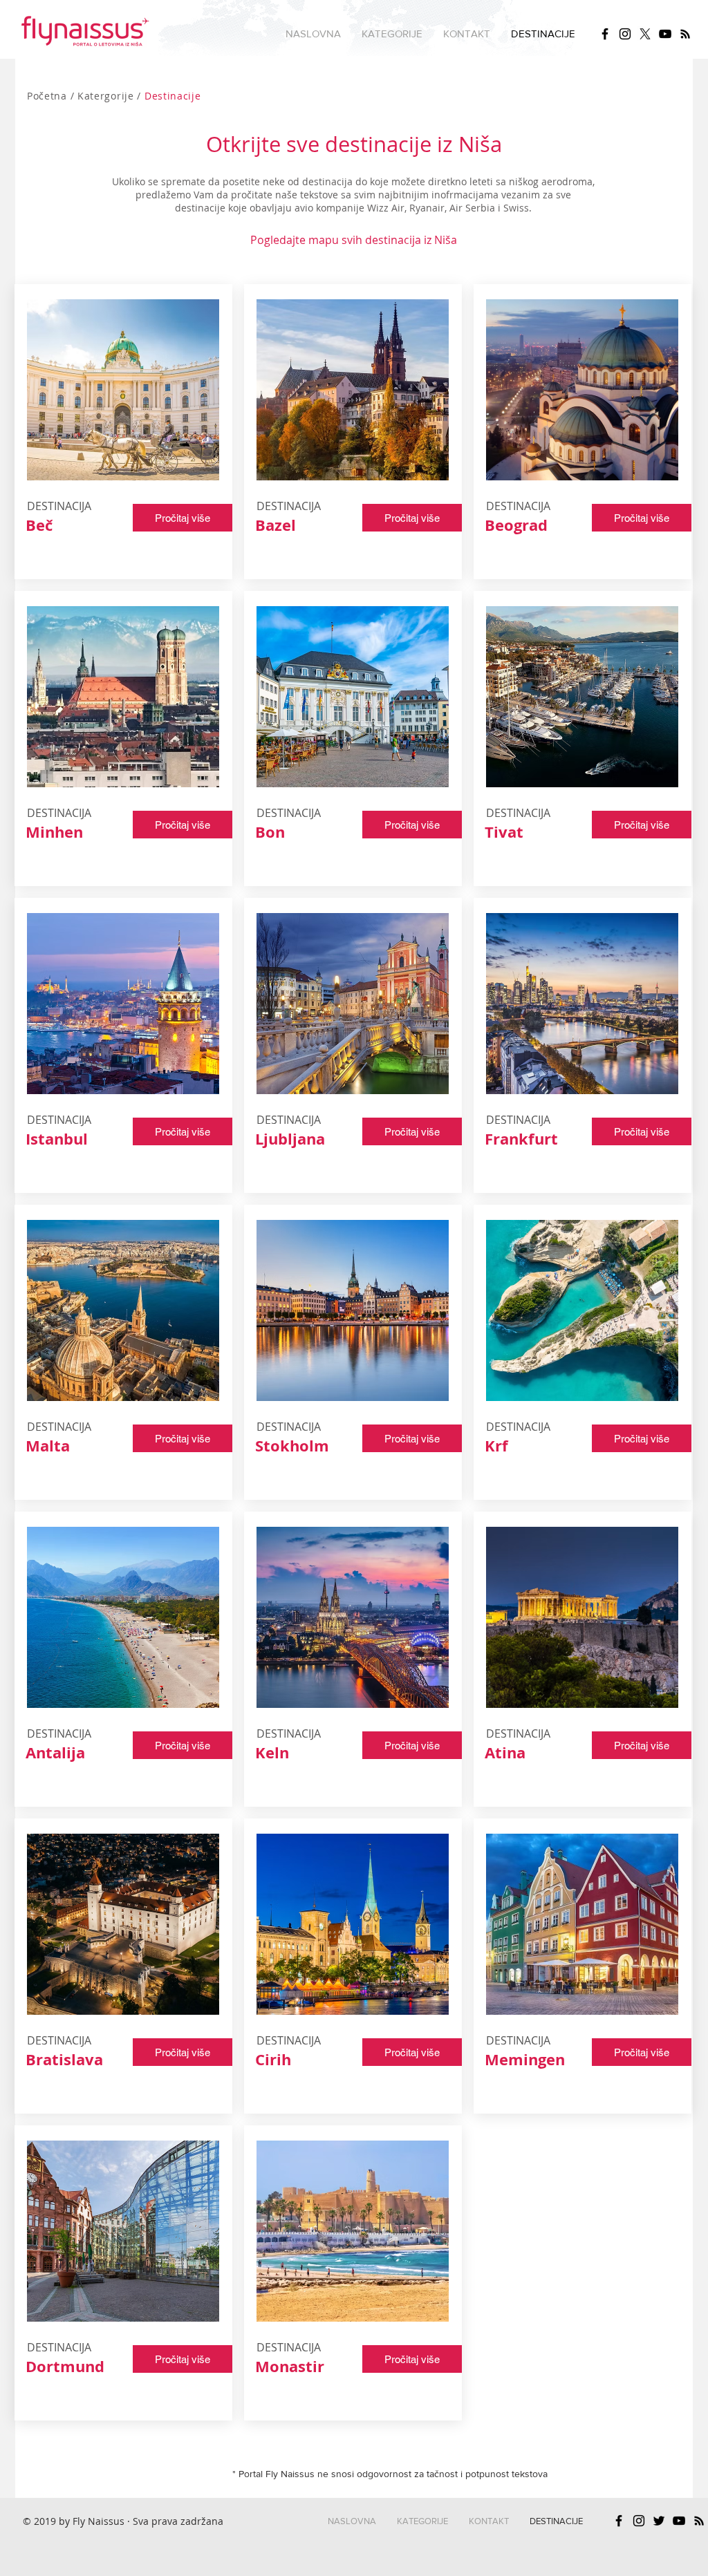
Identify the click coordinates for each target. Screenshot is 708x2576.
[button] (392, 34)
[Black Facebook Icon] (605, 34)
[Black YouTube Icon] (665, 34)
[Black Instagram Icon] (625, 34)
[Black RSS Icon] (685, 34)
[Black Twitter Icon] (659, 2521)
